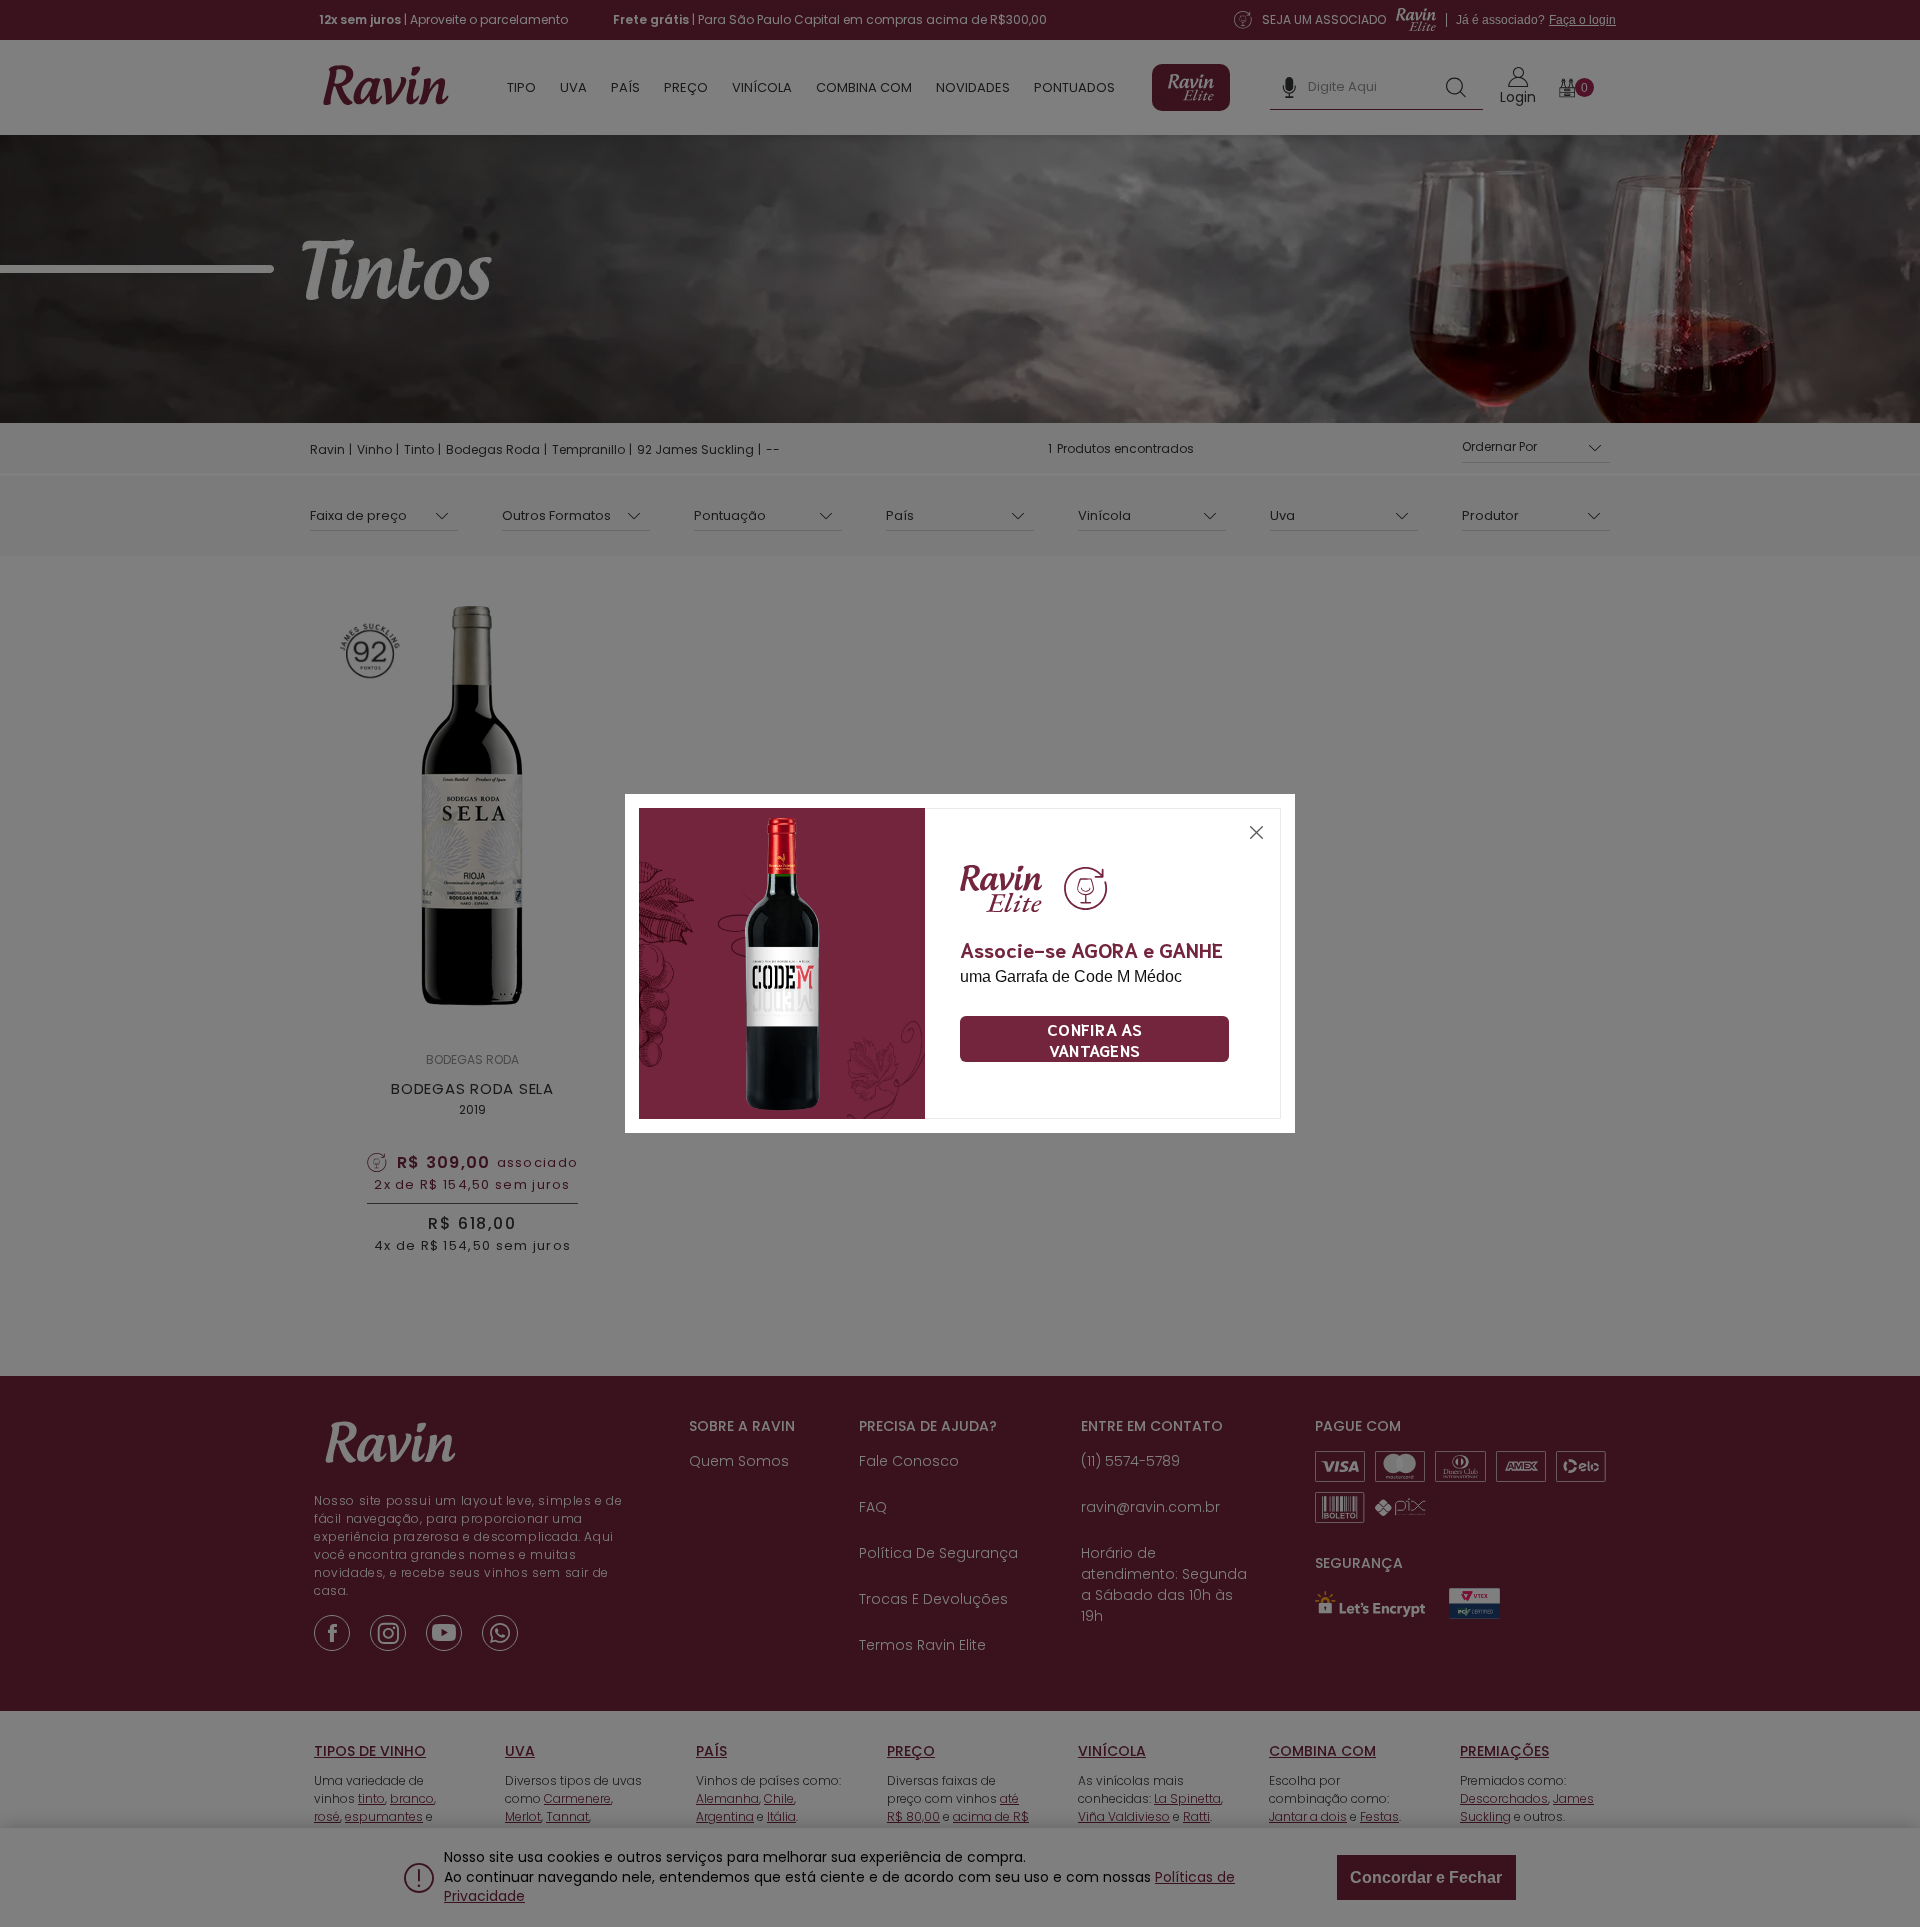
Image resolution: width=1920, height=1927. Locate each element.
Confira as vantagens (1094, 1039)
